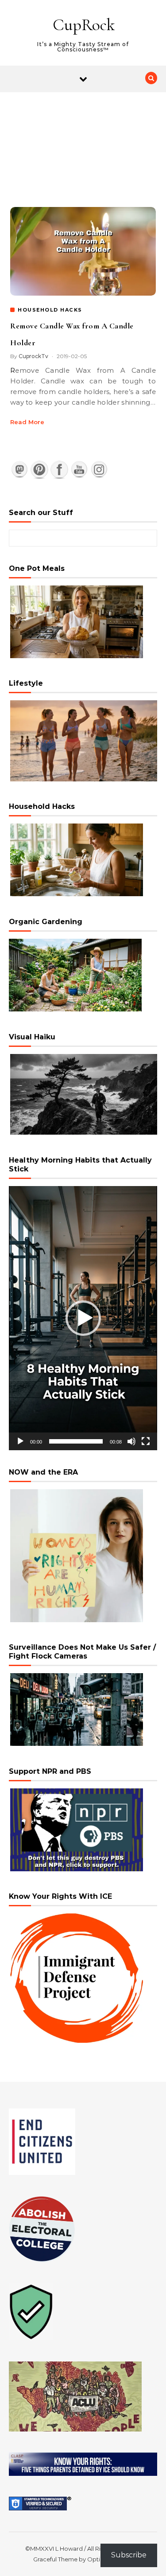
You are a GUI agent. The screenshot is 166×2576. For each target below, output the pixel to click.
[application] (83, 1318)
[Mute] (131, 1441)
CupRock (84, 25)
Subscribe (129, 2555)
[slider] (76, 1441)
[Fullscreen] (146, 1441)
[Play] (20, 1441)
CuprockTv (33, 356)
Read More (27, 422)
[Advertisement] (83, 140)
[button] (83, 1318)
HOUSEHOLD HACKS (50, 310)
